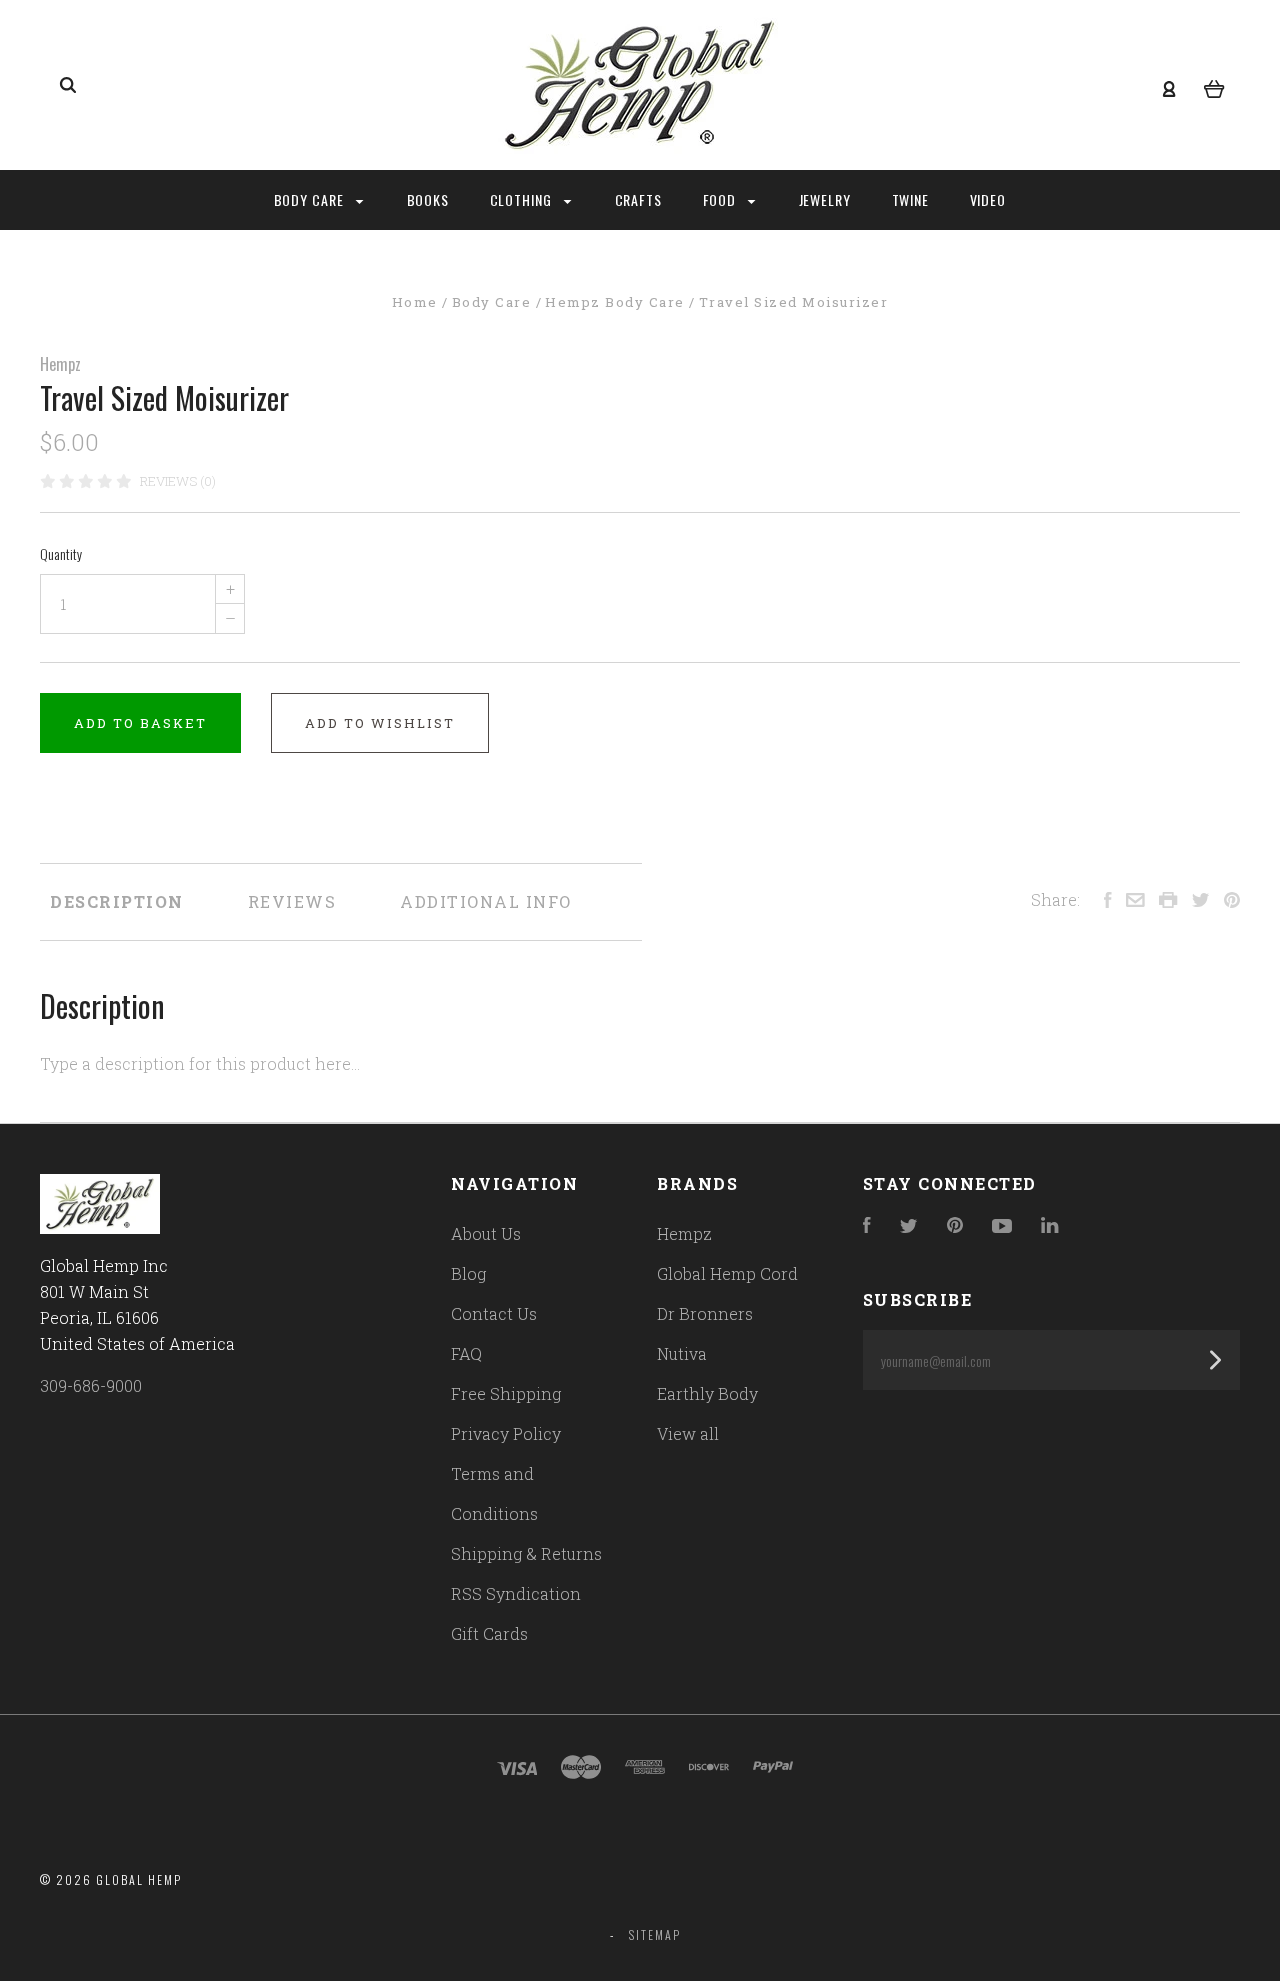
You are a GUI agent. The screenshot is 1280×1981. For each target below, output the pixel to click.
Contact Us (494, 1313)
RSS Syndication (516, 1593)
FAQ (466, 1353)
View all (688, 1433)
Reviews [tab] (292, 901)
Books (428, 199)
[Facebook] (867, 1226)
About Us (486, 1233)
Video (988, 199)
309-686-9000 (91, 1385)
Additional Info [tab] (486, 901)
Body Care (311, 199)
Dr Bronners (705, 1313)
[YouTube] (1002, 1226)
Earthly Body (707, 1393)
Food (722, 199)
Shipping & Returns (526, 1553)
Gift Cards (489, 1633)
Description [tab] (117, 901)
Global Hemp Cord (727, 1273)
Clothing (523, 199)
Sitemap (655, 1934)
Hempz (60, 364)
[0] (1214, 86)
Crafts (639, 199)
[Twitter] (909, 1226)
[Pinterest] (955, 1226)
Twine (911, 199)
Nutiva (682, 1353)
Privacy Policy (506, 1433)
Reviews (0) (178, 481)
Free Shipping (506, 1393)
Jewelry (825, 199)
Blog (468, 1273)
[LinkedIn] (1050, 1226)
